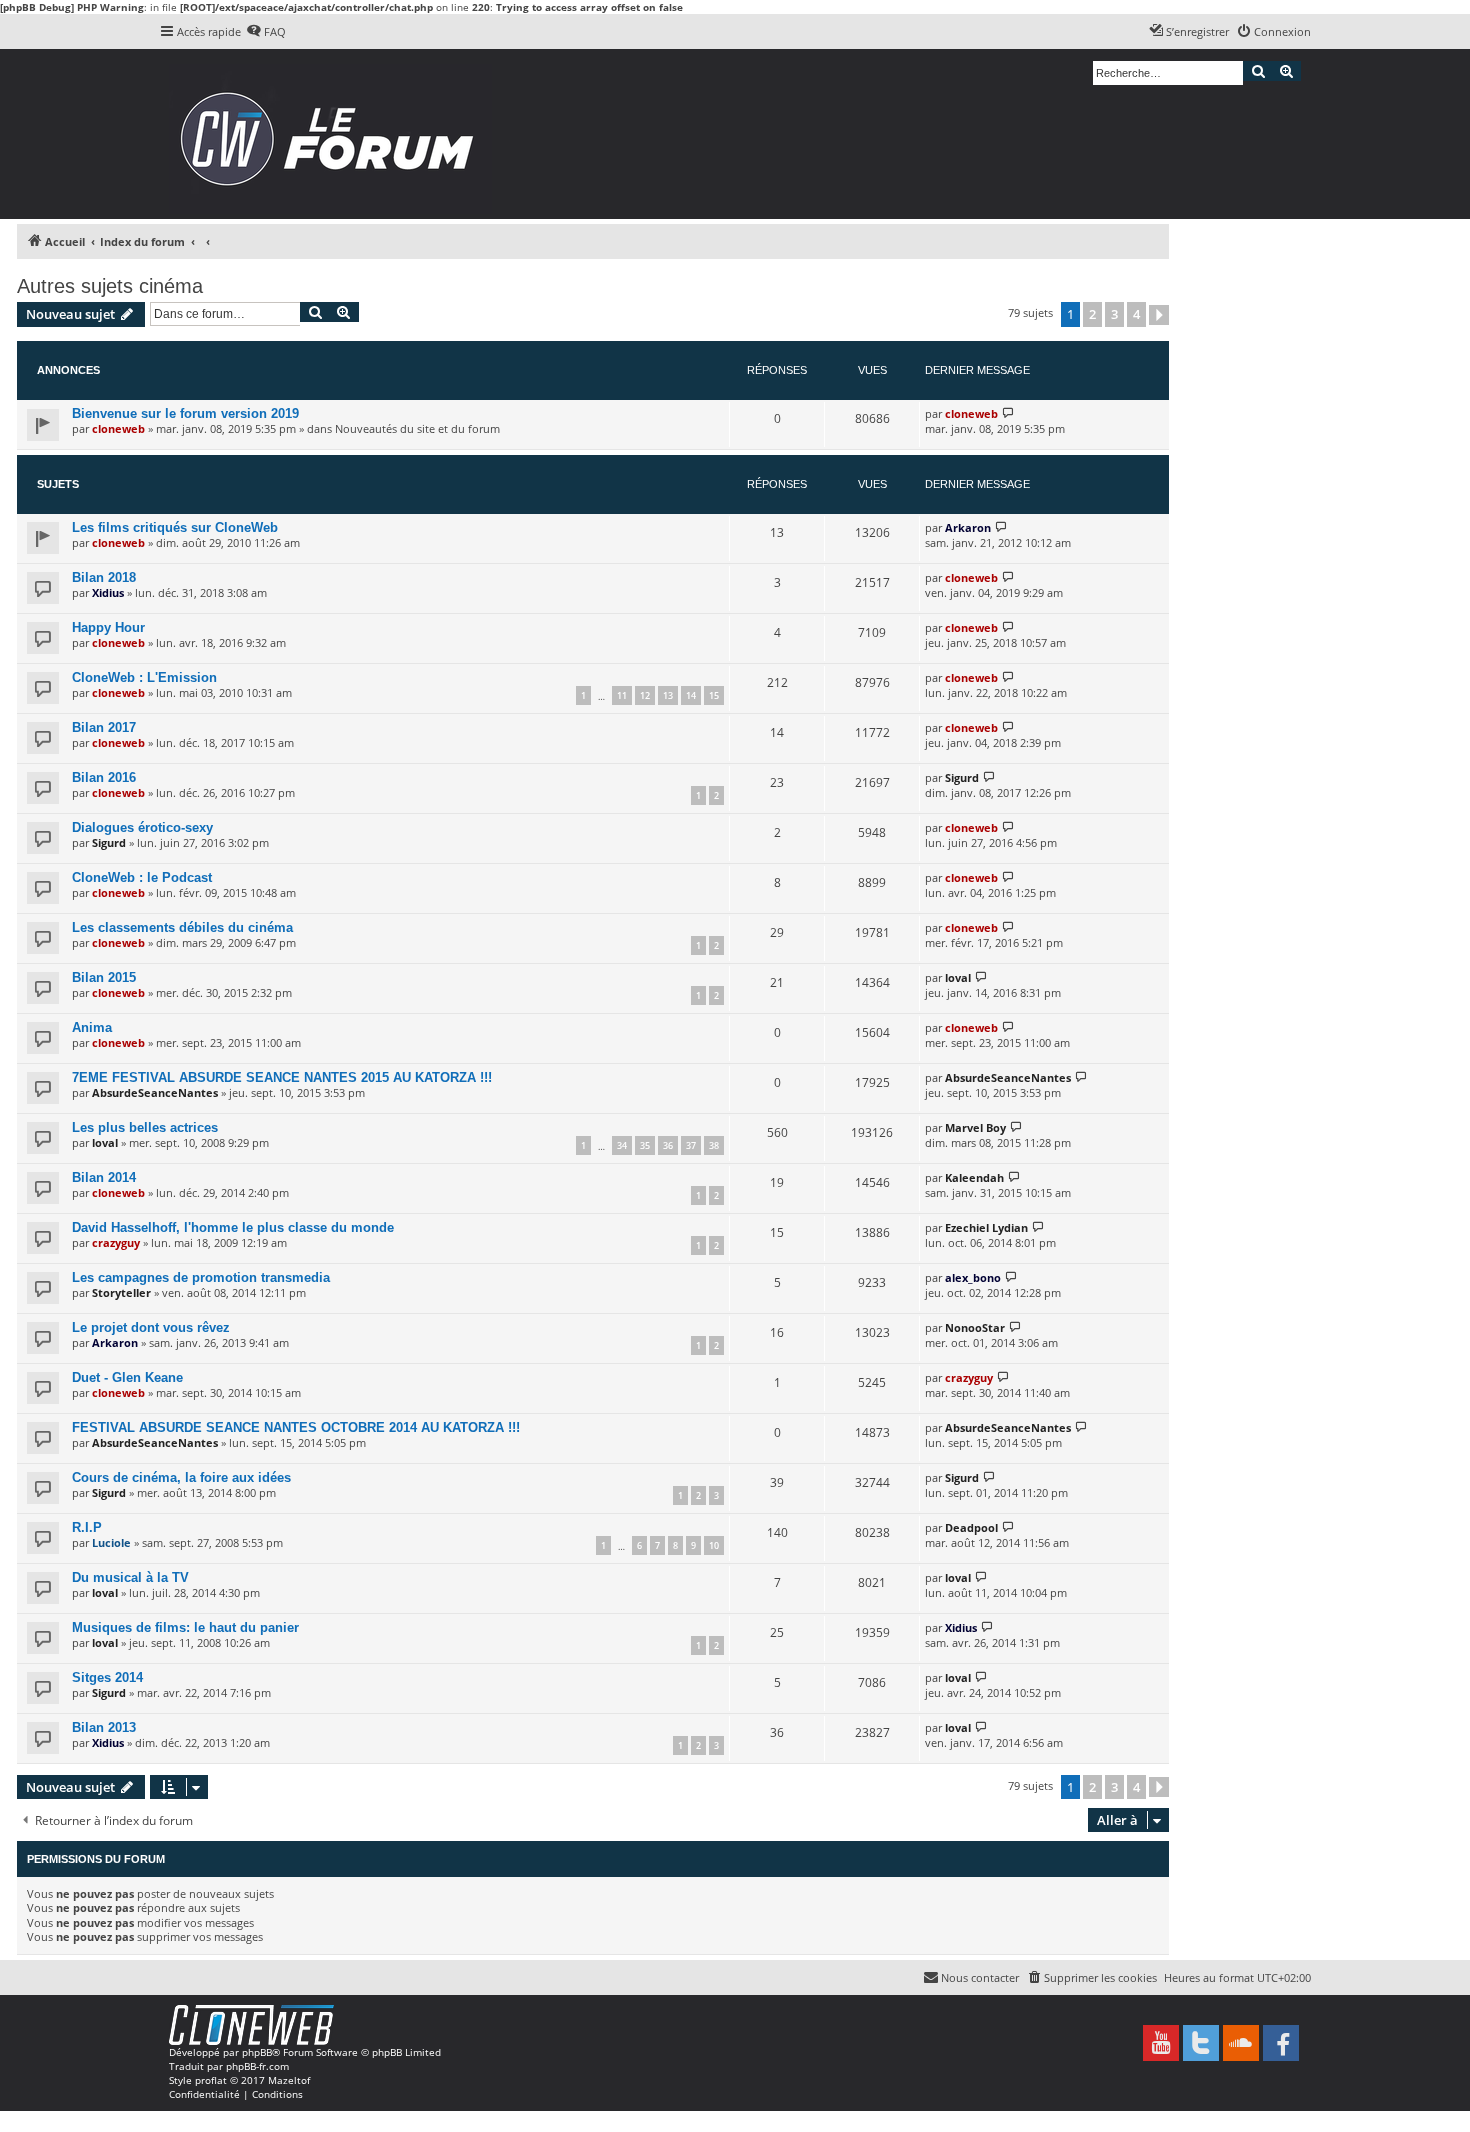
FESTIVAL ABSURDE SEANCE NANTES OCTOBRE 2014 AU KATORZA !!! (296, 1427)
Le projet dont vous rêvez (151, 1327)
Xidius (108, 592)
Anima (92, 1027)
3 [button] (1114, 314)
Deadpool (971, 1527)
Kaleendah (974, 1177)
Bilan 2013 (104, 1727)
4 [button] (1136, 314)
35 (645, 1145)
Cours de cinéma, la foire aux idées (181, 1477)
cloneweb (118, 428)
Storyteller (121, 1292)
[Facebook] (1281, 2043)
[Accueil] (333, 134)
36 (668, 1145)
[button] (1159, 315)
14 (691, 695)
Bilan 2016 (104, 777)
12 (645, 695)
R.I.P (87, 1527)
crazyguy (116, 1242)
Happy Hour (108, 627)
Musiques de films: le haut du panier (185, 1627)
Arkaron (968, 527)
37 (691, 1145)
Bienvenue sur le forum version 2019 (185, 413)
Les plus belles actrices (145, 1127)
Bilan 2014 (104, 1177)
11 (622, 695)
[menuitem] (266, 32)
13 (668, 695)
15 (714, 695)
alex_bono (973, 1277)
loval (958, 977)
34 (622, 1145)
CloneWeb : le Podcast (142, 877)
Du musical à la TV (130, 1577)
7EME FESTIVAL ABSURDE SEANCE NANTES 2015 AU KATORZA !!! (282, 1077)
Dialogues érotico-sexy (142, 827)
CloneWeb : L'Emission (144, 677)
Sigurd (962, 777)
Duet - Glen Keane (127, 1377)
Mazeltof (289, 2080)
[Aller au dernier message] (1008, 413)
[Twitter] (1201, 2043)
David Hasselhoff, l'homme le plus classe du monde (233, 1227)
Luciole (111, 1542)
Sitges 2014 (107, 1677)
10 (714, 1545)
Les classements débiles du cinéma (182, 927)
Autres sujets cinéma (110, 286)
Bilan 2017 (104, 727)
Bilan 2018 (104, 577)
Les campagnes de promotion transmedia (201, 1277)
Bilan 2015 (104, 977)
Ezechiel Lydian (986, 1227)
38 (714, 1145)
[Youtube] (1161, 2043)
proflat (211, 2080)
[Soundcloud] (1241, 2043)
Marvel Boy (975, 1127)
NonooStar (975, 1327)
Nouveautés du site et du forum (417, 428)
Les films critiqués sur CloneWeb (175, 527)
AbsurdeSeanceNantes (155, 1092)
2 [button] (1092, 314)
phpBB (257, 2052)
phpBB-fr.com (257, 2066)
